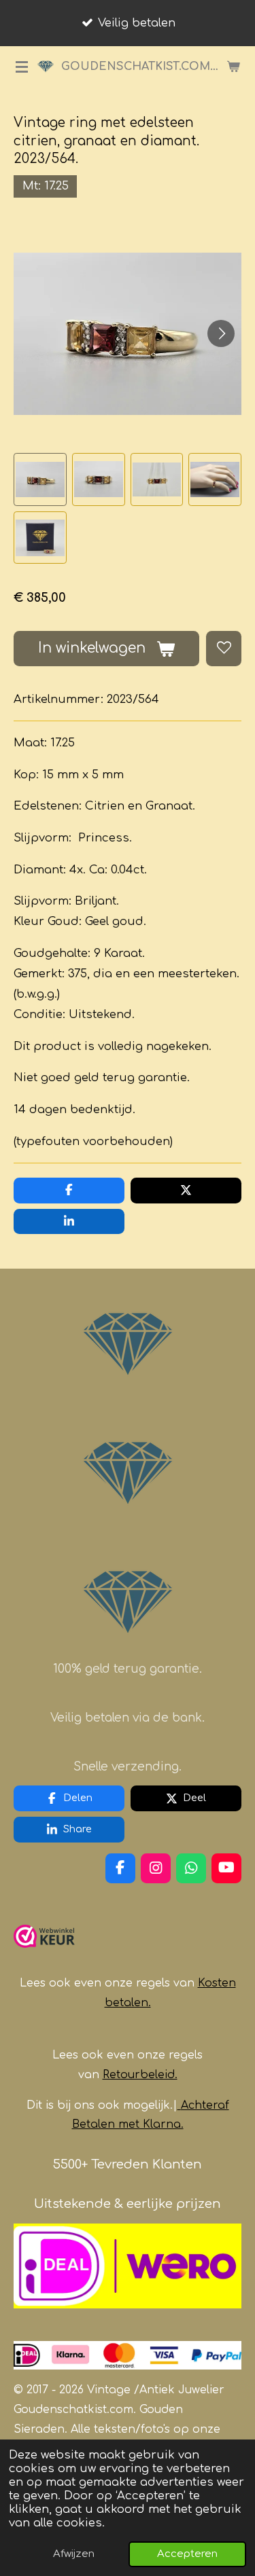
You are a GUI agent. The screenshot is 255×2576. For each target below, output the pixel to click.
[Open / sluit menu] (22, 67)
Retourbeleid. (140, 2075)
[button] (40, 479)
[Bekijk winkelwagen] (233, 67)
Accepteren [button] (187, 2554)
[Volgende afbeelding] (221, 333)
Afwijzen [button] (74, 2554)
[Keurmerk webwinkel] (44, 1953)
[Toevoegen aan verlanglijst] (224, 649)
